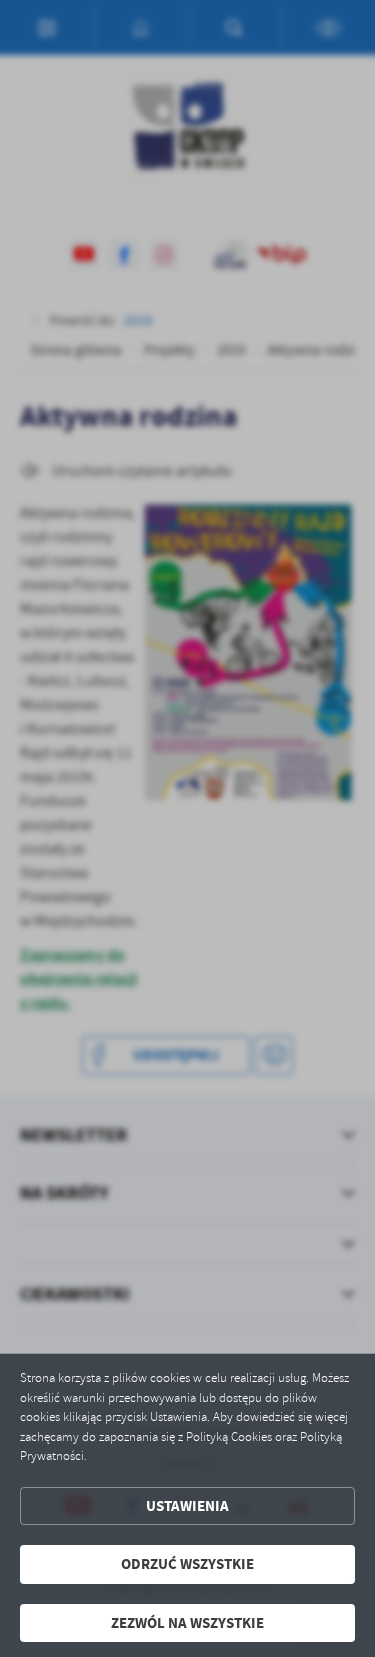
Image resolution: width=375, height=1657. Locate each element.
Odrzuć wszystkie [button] (187, 1564)
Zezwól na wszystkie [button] (187, 1623)
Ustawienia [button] (187, 1506)
